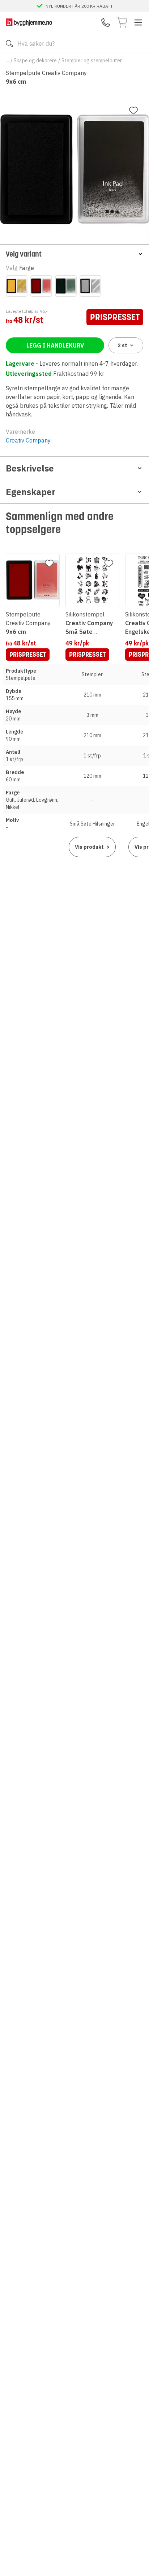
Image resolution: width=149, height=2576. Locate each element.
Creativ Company (28, 440)
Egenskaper (31, 492)
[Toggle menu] (138, 22)
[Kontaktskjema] (106, 22)
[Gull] (17, 286)
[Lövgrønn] (66, 286)
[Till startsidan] (29, 22)
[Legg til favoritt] (133, 111)
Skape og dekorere (35, 61)
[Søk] (9, 43)
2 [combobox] (122, 345)
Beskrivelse (30, 468)
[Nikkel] (90, 286)
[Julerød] (41, 286)
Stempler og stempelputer (92, 61)
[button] (74, 254)
